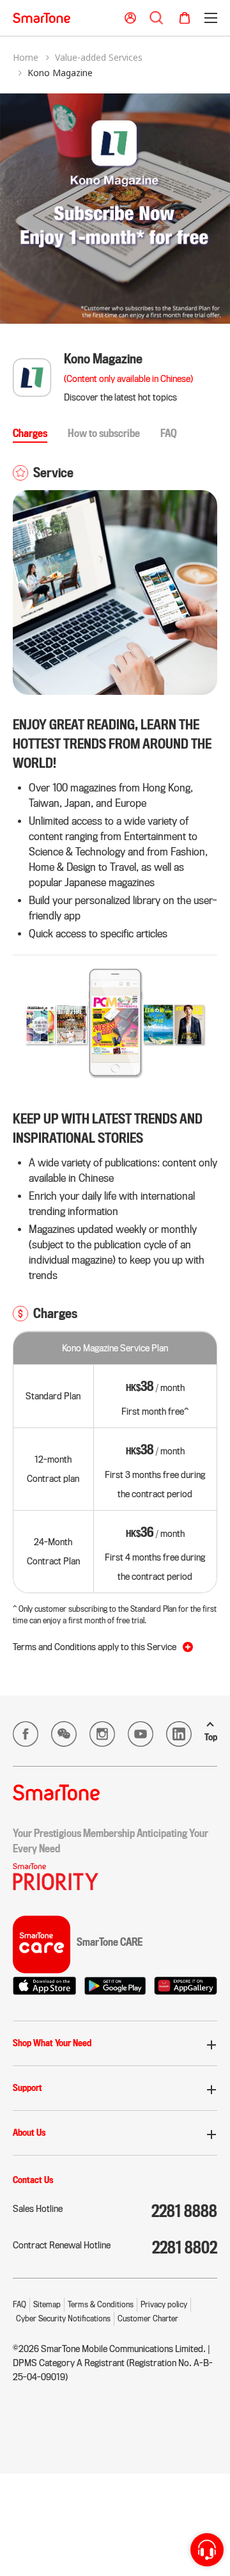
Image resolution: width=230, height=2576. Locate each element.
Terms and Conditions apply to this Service (95, 1647)
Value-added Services (99, 57)
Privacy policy (164, 2304)
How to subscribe (104, 433)
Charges (30, 433)
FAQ (169, 433)
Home (26, 57)
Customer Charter (148, 2318)
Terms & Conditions (101, 2304)
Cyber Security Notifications (63, 2318)
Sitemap (47, 2304)
